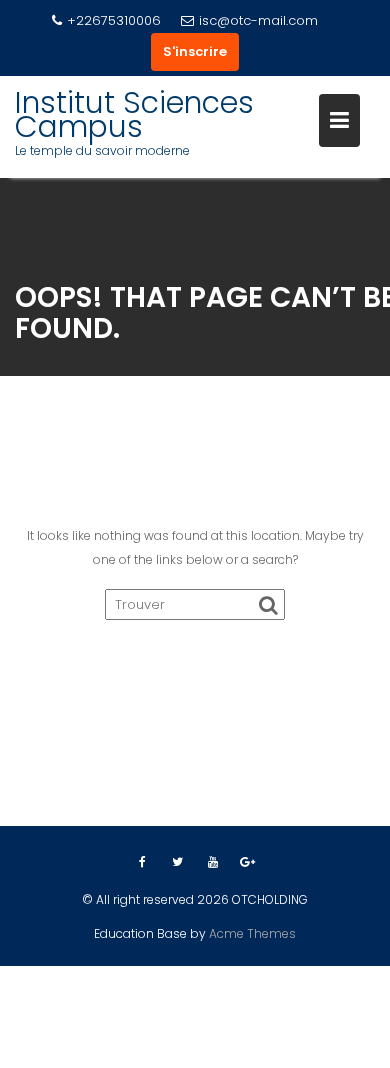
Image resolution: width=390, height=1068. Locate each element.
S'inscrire (195, 51)
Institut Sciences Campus (134, 114)
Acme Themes (252, 933)
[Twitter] (178, 862)
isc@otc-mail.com (258, 20)
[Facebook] (143, 862)
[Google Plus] (248, 862)
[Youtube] (213, 862)
